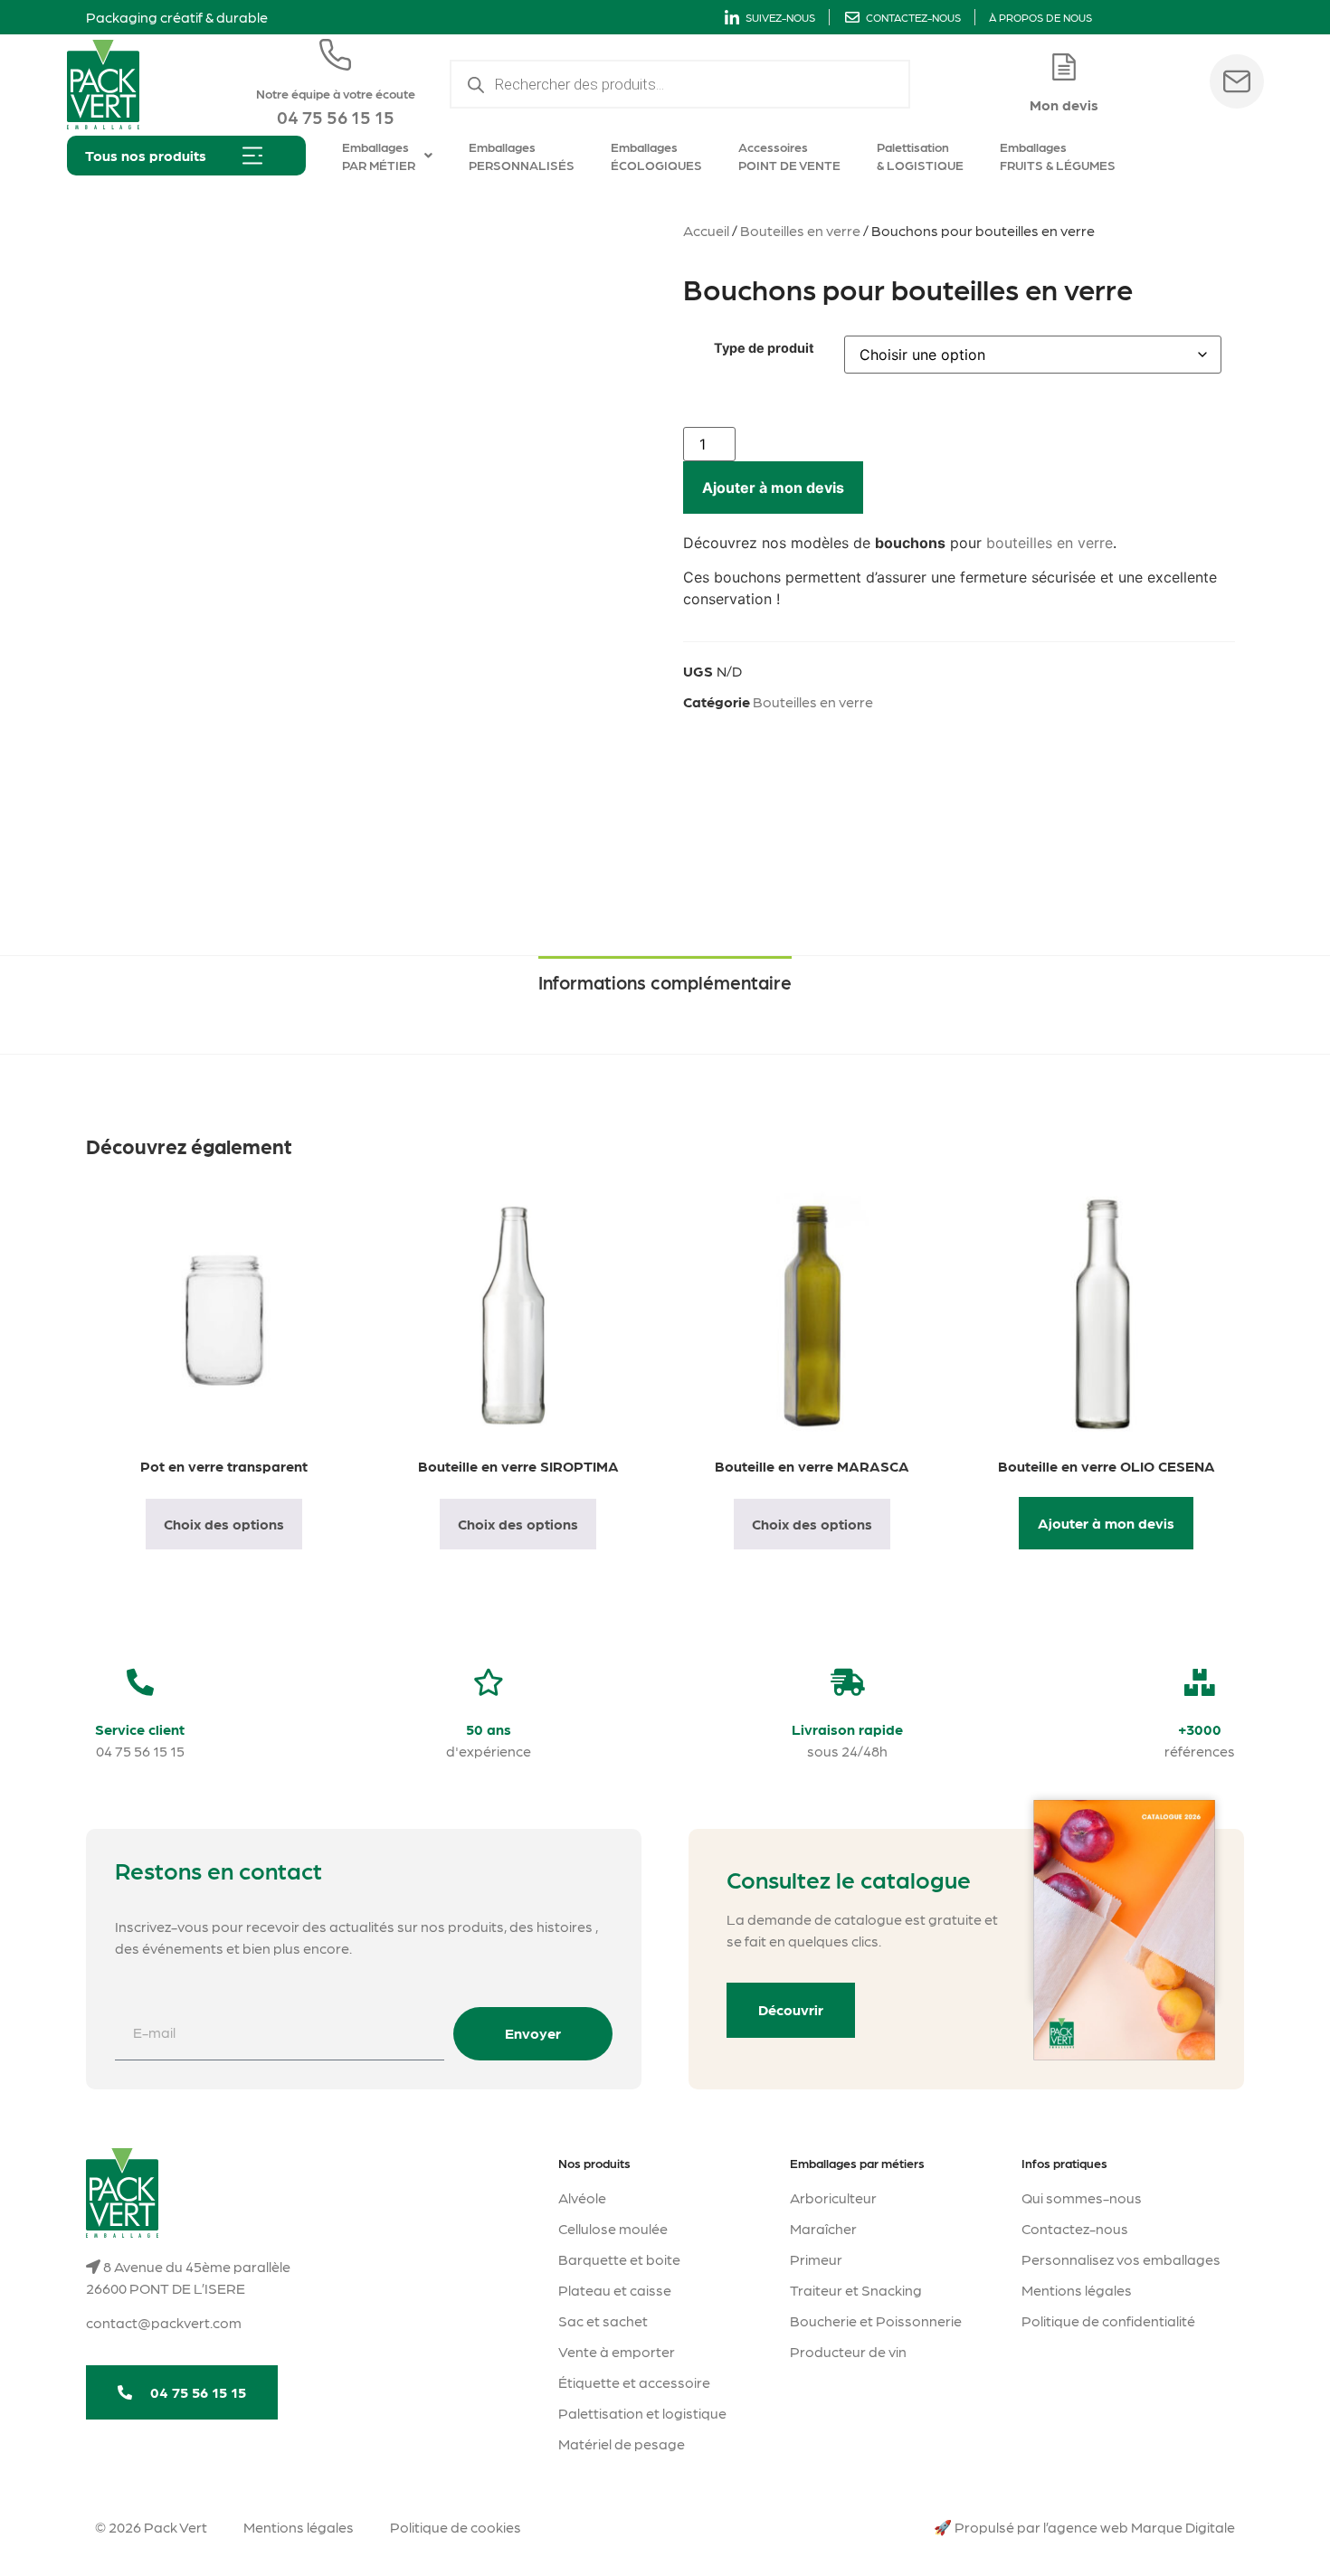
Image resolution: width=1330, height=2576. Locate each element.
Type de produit (764, 348)
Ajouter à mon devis (773, 488)
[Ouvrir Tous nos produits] (252, 156)
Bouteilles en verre (800, 230)
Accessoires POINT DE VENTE (789, 156)
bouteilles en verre (1050, 543)
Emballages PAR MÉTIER (379, 156)
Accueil (706, 230)
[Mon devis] (1064, 67)
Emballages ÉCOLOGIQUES (656, 156)
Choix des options (224, 1524)
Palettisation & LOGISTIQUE (920, 156)
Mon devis (1064, 104)
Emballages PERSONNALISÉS (522, 156)
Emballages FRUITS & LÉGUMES (1058, 156)
